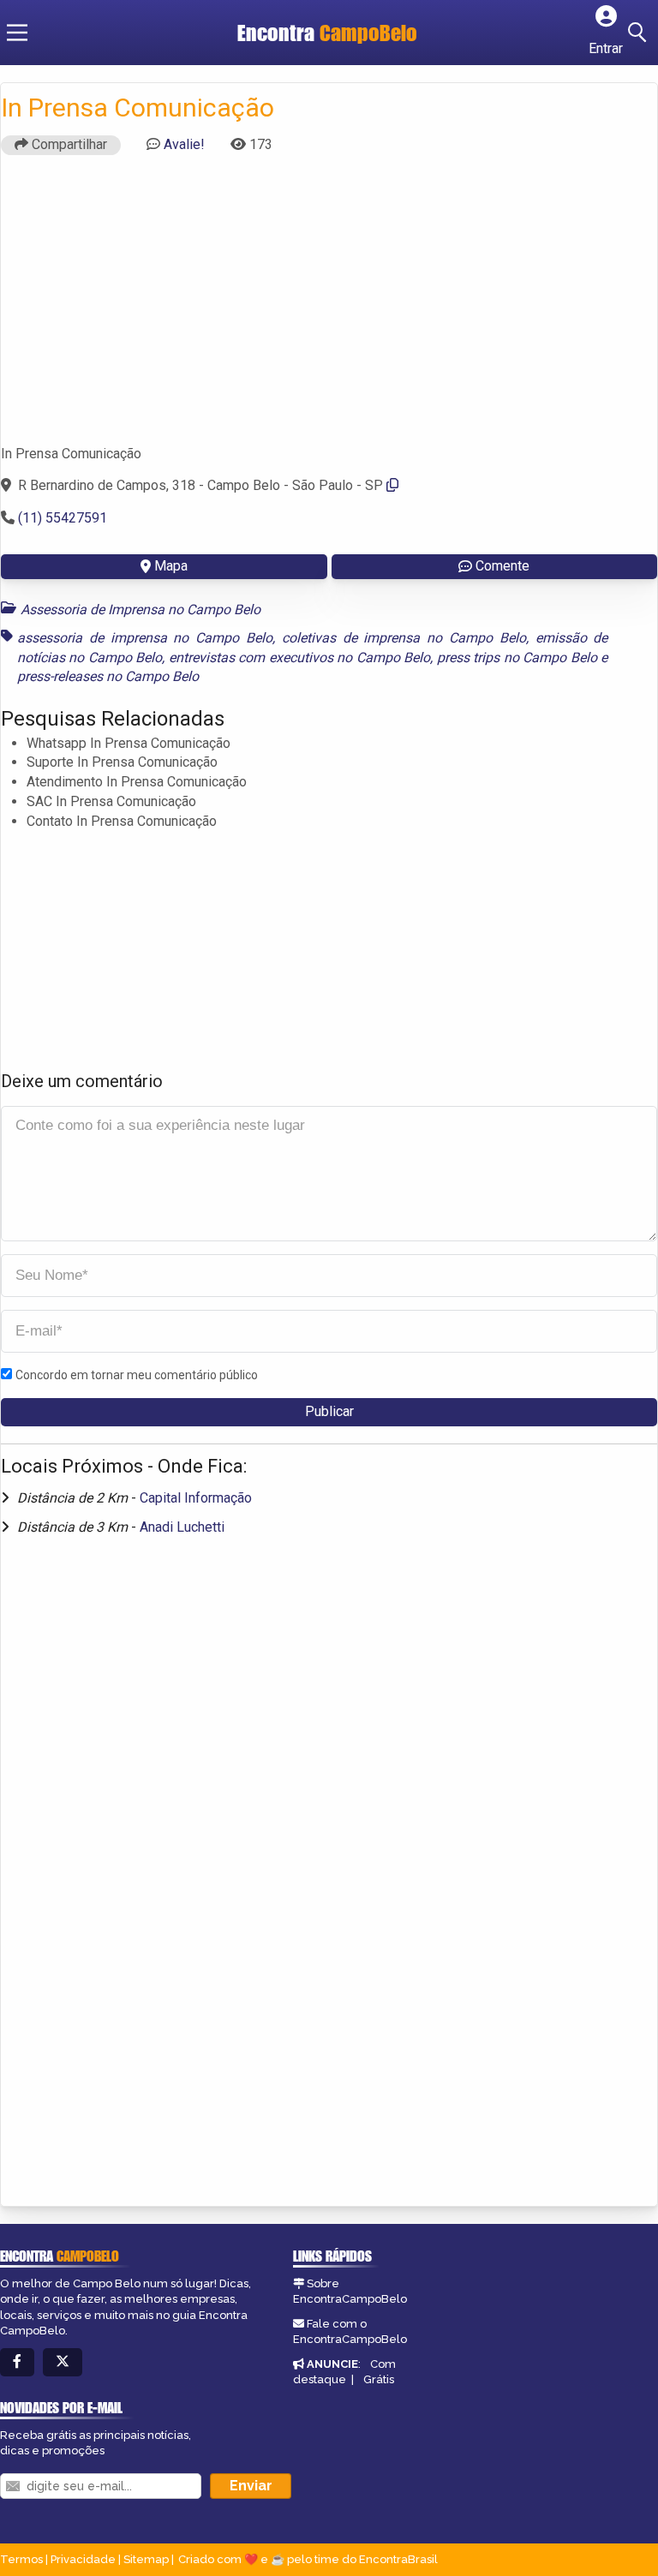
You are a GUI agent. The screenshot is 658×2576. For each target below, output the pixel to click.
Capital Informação (196, 1498)
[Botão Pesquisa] (640, 33)
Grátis (379, 2379)
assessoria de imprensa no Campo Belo (145, 638)
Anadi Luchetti (182, 1527)
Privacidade (83, 2559)
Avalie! (184, 144)
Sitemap (146, 2559)
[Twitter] (63, 2362)
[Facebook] (17, 2362)
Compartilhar (68, 144)
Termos (21, 2559)
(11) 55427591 (63, 518)
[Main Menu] (17, 33)
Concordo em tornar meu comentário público (137, 1375)
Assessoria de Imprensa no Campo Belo (141, 610)
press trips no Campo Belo (517, 657)
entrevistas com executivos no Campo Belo (299, 657)
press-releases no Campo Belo (108, 676)
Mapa (171, 566)
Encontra (327, 33)
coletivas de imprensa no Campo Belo (404, 638)
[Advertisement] (329, 308)
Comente (502, 566)
